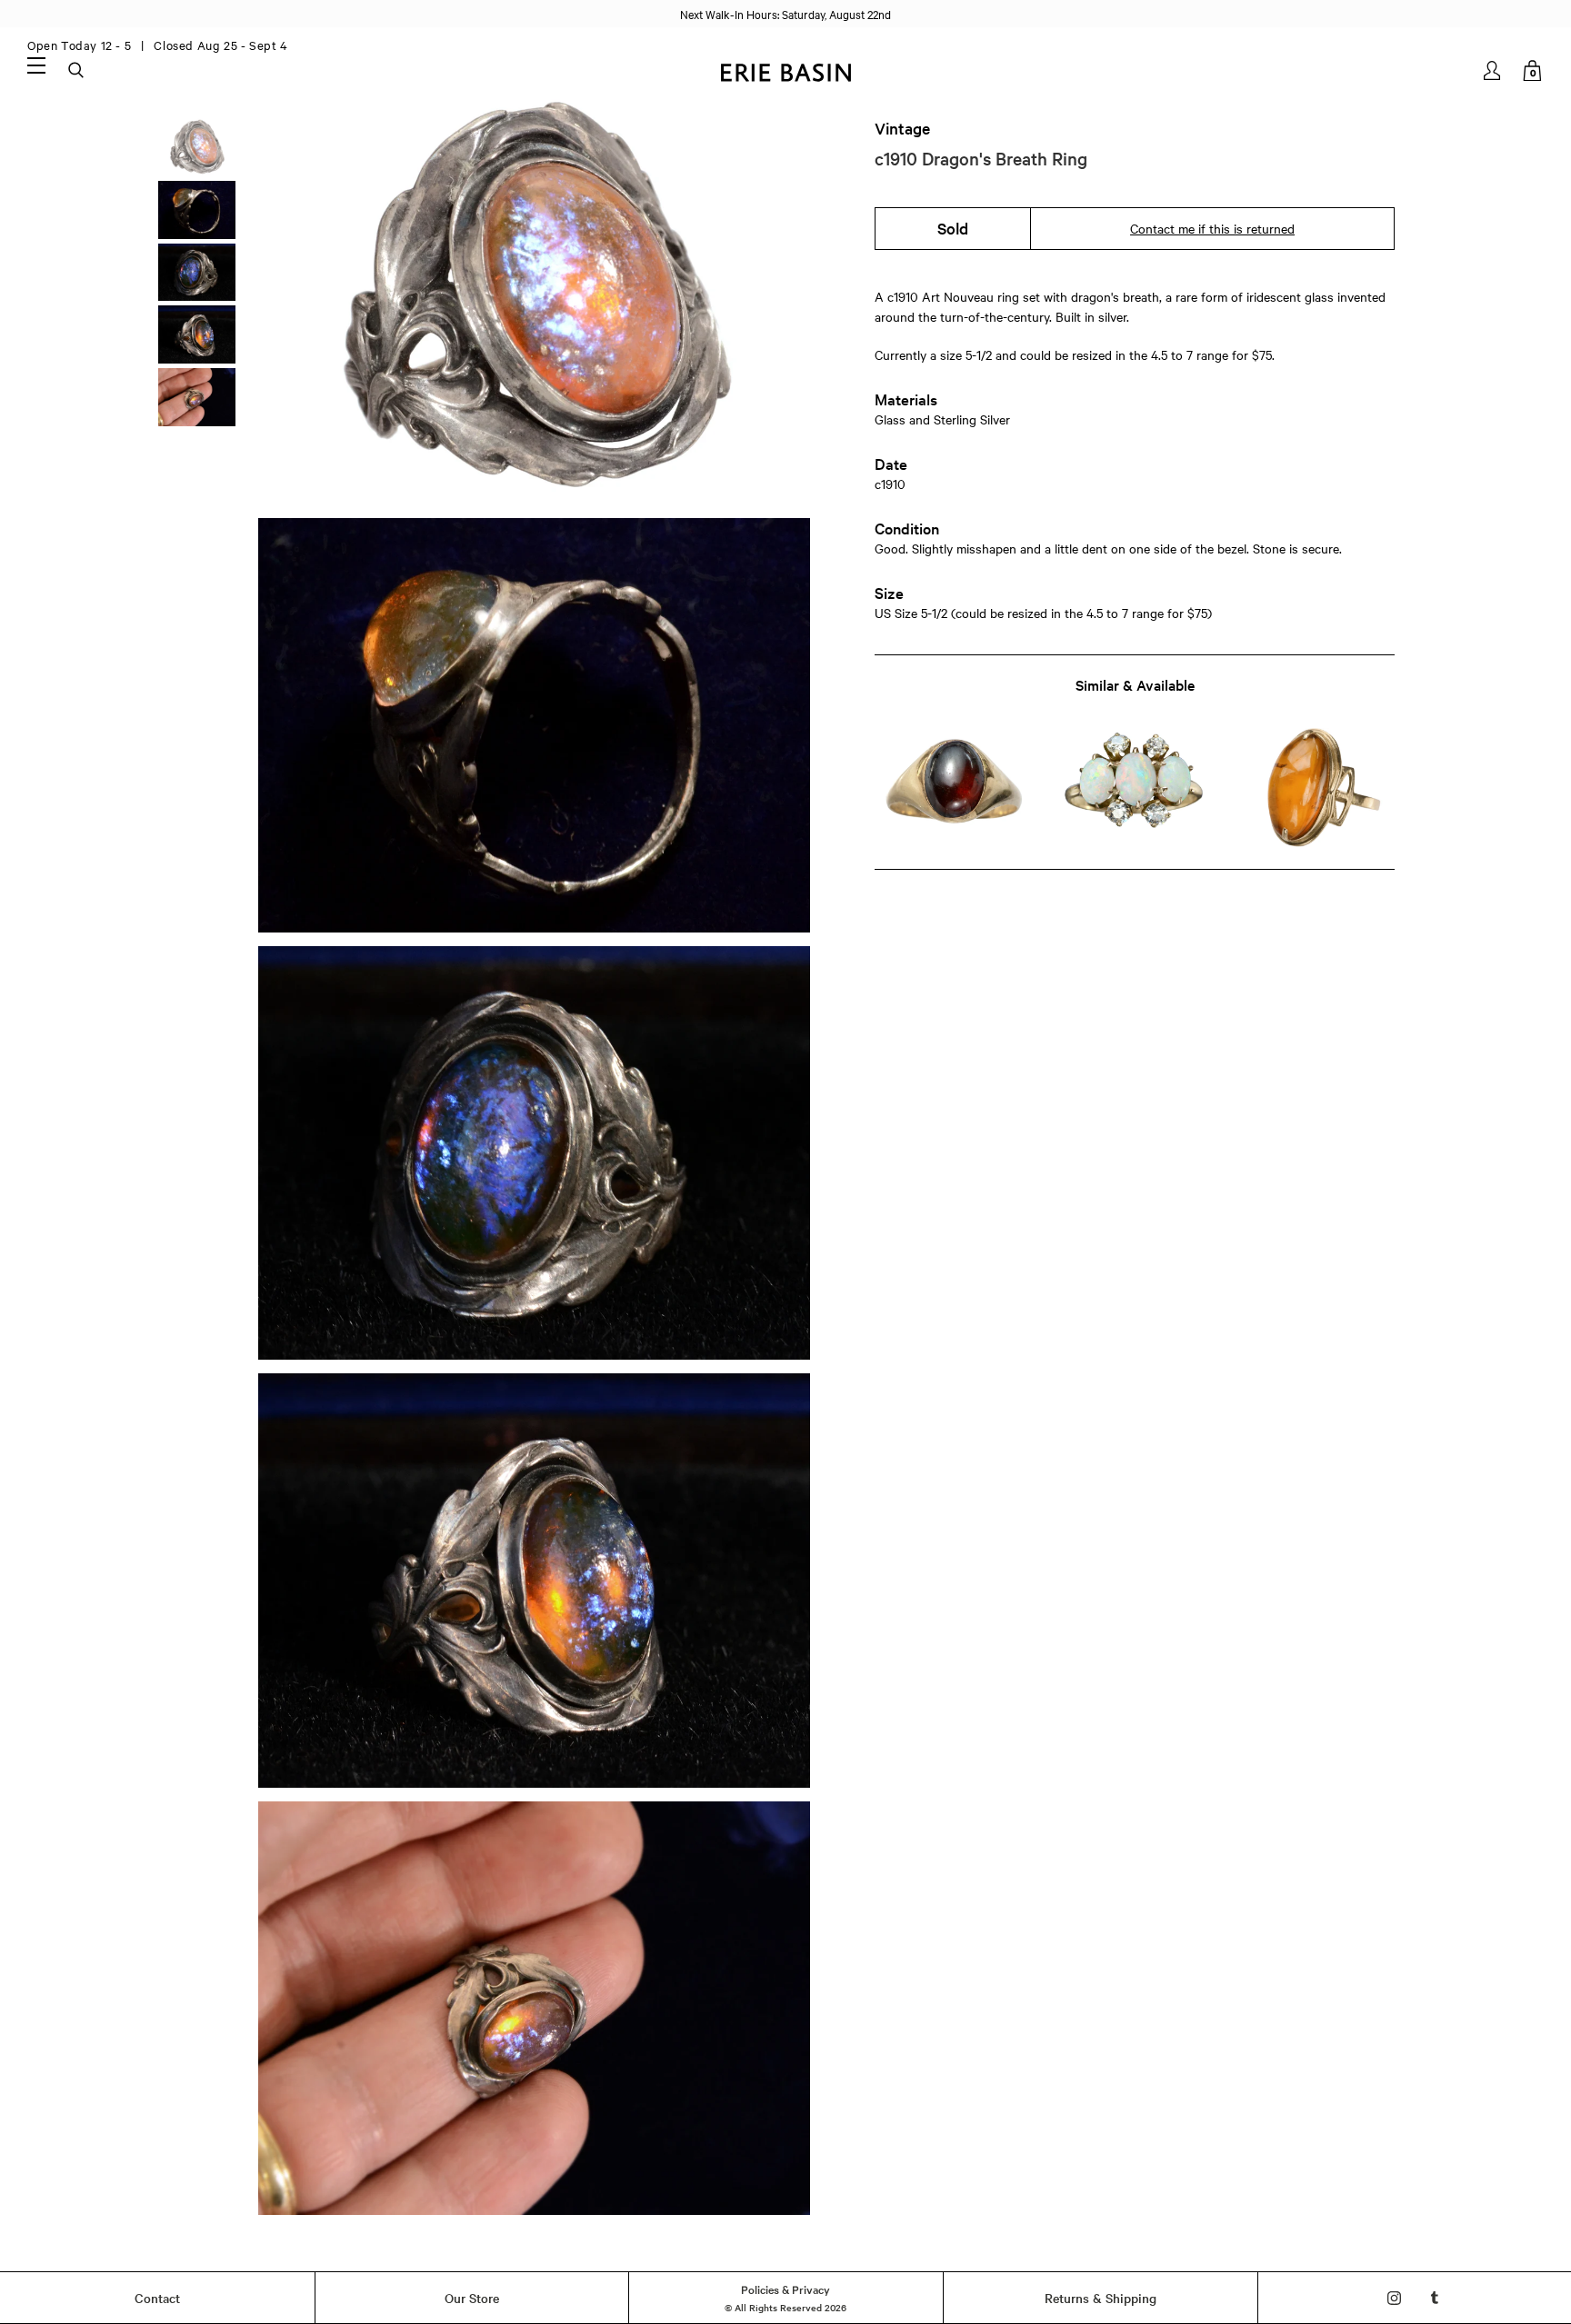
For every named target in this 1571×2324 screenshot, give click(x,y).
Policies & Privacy (785, 2289)
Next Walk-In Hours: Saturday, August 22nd (785, 14)
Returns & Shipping (1101, 2298)
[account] (1493, 70)
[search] (77, 71)
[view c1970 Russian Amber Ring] (1315, 788)
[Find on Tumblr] (1435, 2298)
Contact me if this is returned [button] (1212, 228)
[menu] (36, 65)
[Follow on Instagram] (1394, 2298)
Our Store (472, 2298)
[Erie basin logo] (785, 70)
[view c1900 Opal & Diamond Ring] (1134, 788)
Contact (157, 2298)
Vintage (902, 128)
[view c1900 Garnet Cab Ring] (954, 788)
